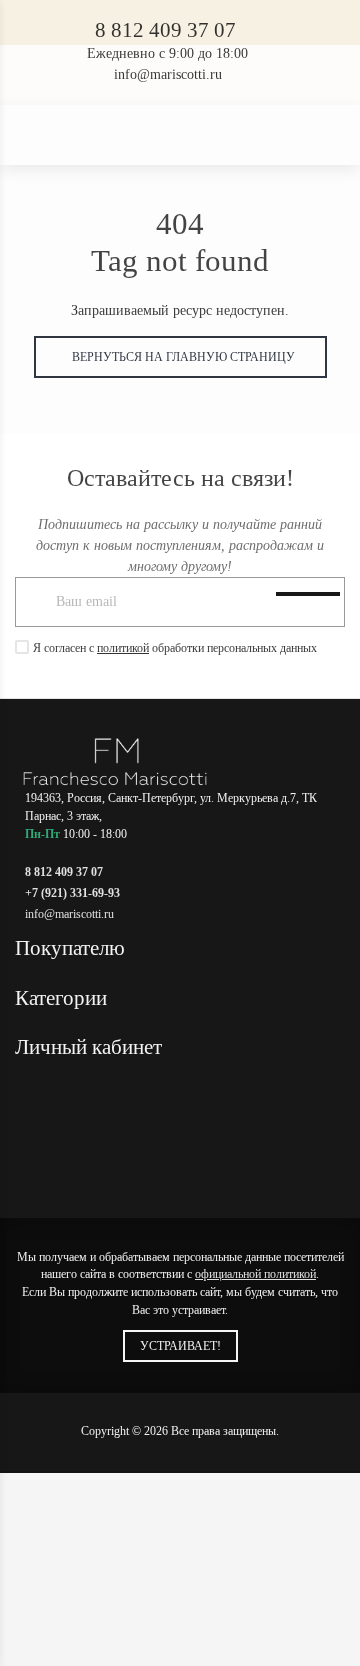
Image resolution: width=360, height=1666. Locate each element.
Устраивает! (180, 1346)
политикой (123, 648)
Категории (63, 998)
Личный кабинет (91, 1047)
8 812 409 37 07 (165, 30)
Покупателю (72, 948)
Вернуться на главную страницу (180, 357)
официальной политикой (255, 1274)
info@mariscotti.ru (168, 74)
